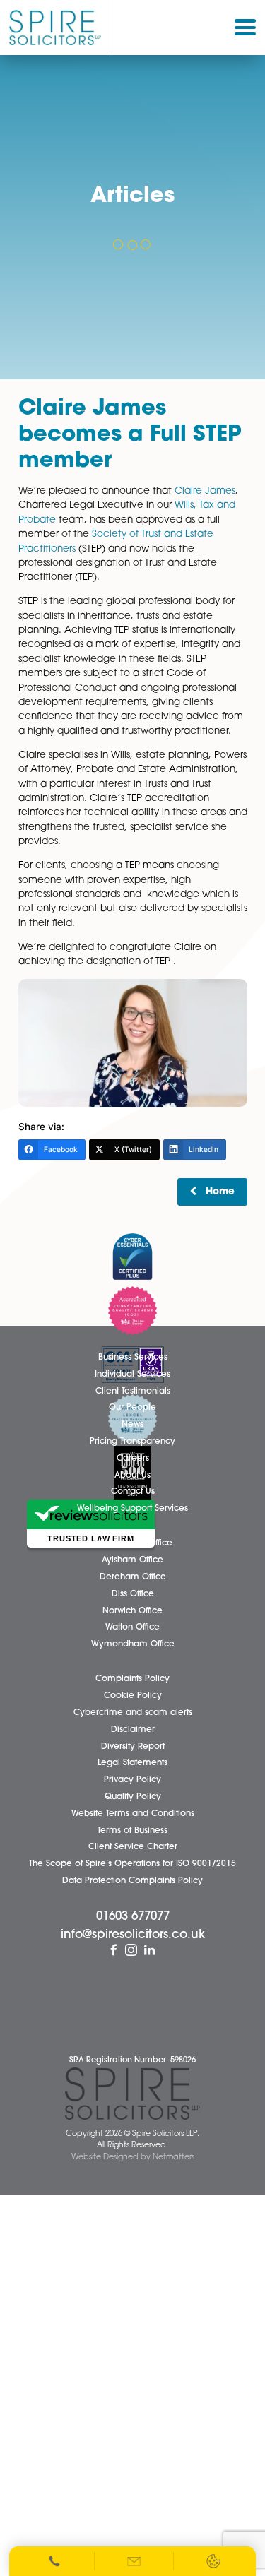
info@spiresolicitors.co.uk (133, 1935)
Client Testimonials (133, 1391)
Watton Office (132, 1627)
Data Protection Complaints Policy (132, 1881)
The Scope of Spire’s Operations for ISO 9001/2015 (132, 1864)
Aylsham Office (132, 1560)
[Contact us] (135, 2561)
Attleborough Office (132, 1543)
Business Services (133, 1358)
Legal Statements (132, 1763)
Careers (133, 1459)
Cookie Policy (133, 1696)
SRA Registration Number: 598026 (132, 2061)
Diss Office (133, 1594)
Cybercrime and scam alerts (133, 1713)
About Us (132, 1476)
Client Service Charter (133, 1847)
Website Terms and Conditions (133, 1814)
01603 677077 (133, 1917)
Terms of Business (132, 1831)
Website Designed (105, 2157)
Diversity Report (133, 1747)
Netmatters (173, 2157)
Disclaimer (133, 1730)
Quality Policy (133, 1797)
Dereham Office (133, 1577)
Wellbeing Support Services (132, 1509)
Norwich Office (132, 1611)
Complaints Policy (132, 1679)
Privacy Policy (132, 1780)
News (132, 1425)
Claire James (205, 491)
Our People (132, 1408)
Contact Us (133, 1492)
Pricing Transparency (132, 1442)
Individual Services (132, 1375)
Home (220, 1192)
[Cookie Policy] (213, 2561)
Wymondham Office (133, 1644)
